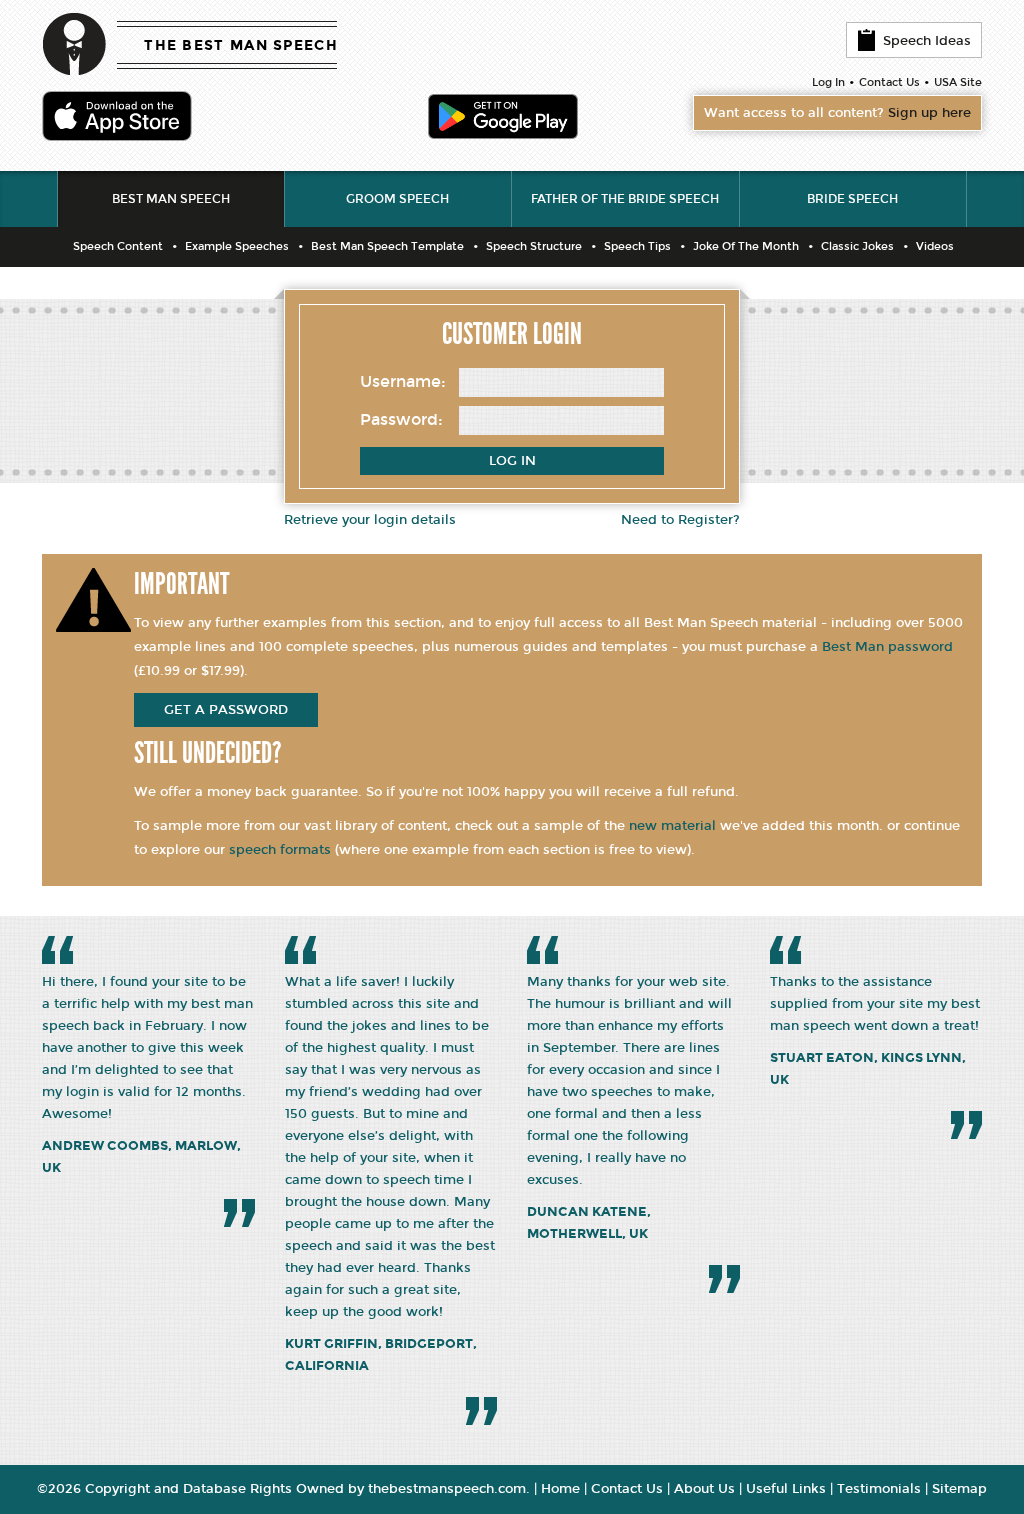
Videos (935, 246)
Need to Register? (680, 520)
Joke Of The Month (746, 246)
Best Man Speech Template (387, 246)
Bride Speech (852, 199)
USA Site (958, 82)
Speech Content (118, 246)
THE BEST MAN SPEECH (241, 45)
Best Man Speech (171, 199)
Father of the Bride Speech (625, 199)
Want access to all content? (837, 113)
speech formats (280, 850)
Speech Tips (637, 246)
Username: (403, 381)
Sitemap (959, 1489)
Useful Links (786, 1489)
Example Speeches (237, 246)
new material (672, 826)
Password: (401, 419)
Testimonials (879, 1489)
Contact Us (889, 82)
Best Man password (887, 647)
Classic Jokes (857, 246)
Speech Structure (534, 246)
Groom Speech (397, 199)
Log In (828, 82)
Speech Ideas (927, 41)
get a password (226, 710)
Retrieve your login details (370, 520)
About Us (704, 1489)
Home (560, 1489)
